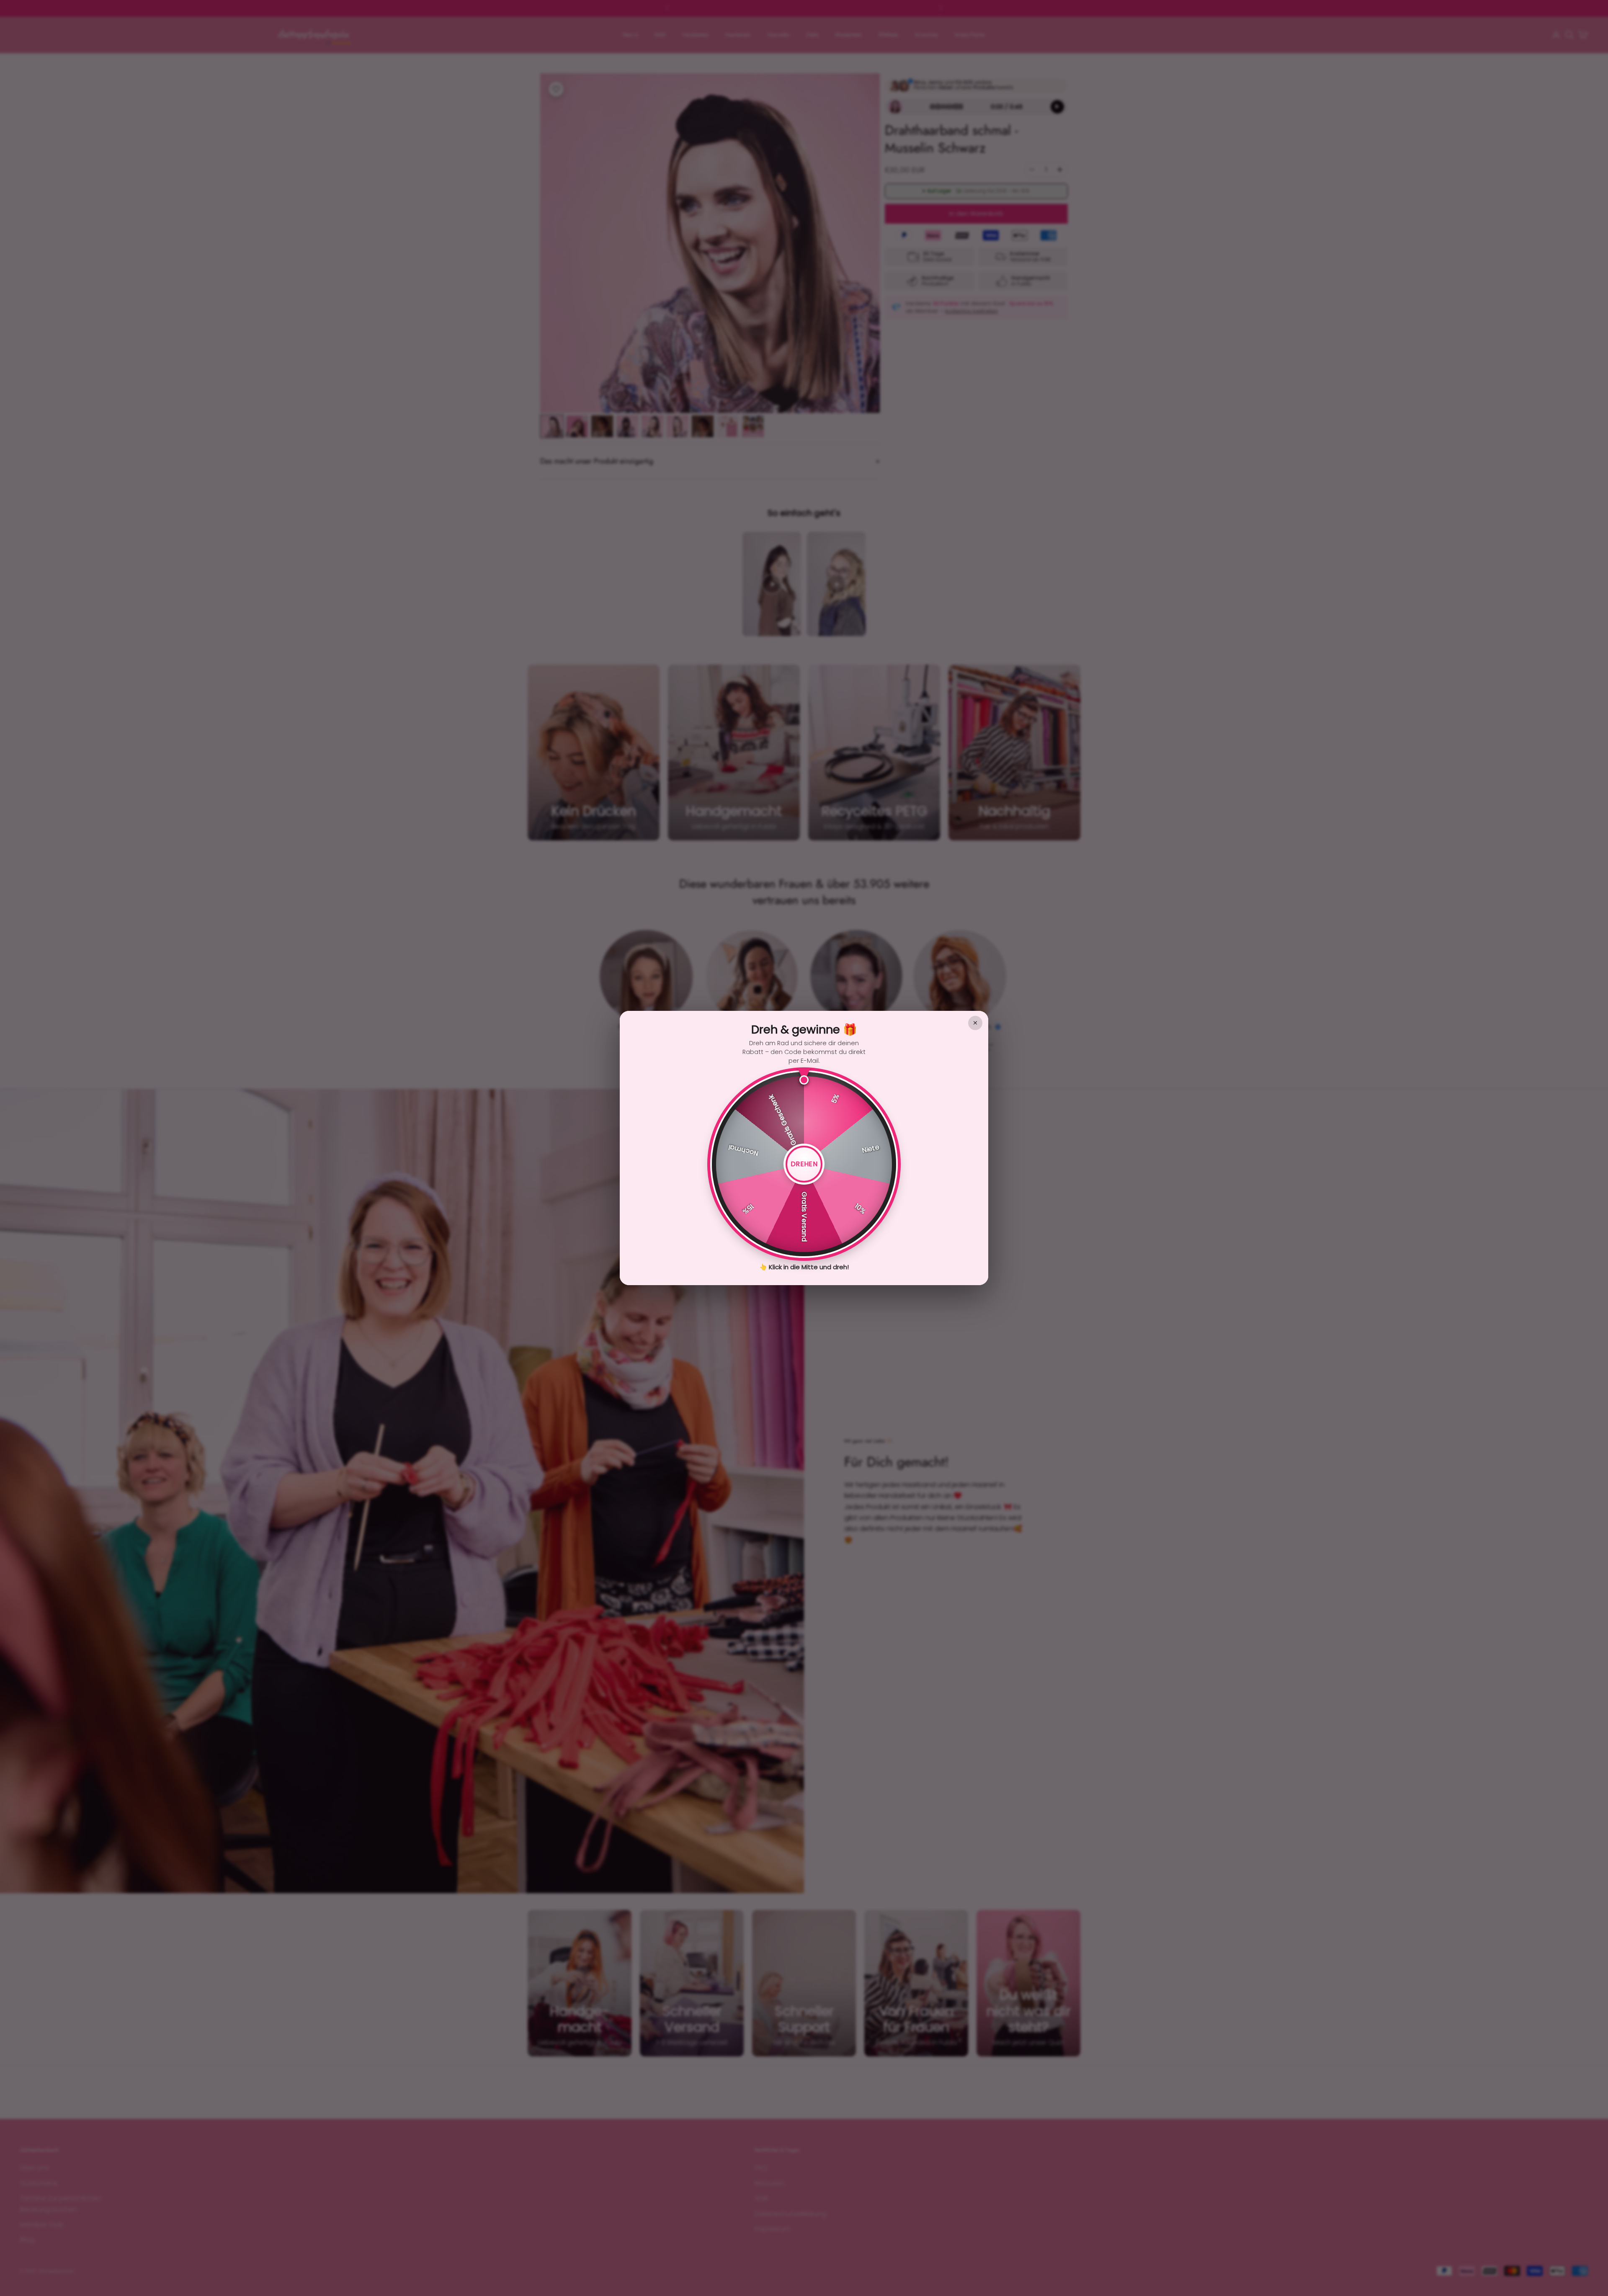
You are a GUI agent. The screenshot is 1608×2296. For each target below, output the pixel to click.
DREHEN (804, 1164)
